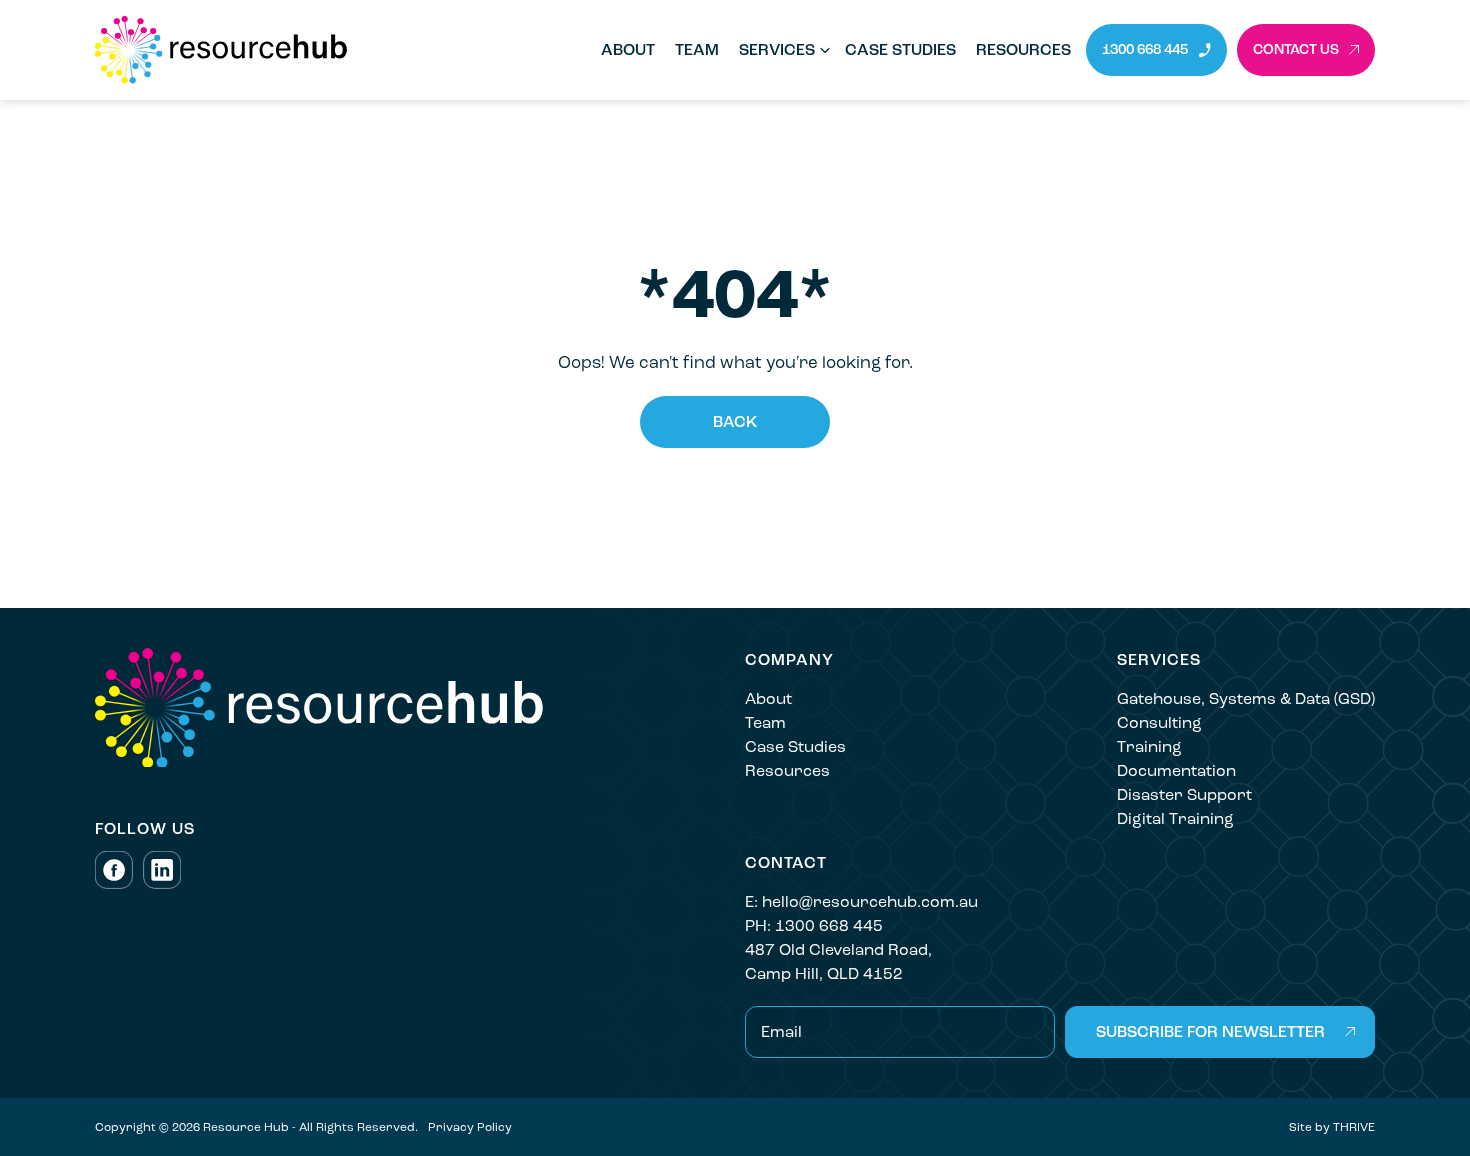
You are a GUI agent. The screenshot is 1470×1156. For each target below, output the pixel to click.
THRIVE (1354, 1127)
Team (697, 50)
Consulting (1159, 722)
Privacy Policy (470, 1127)
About (628, 50)
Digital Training (1175, 818)
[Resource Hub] (335, 50)
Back (735, 422)
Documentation (1176, 770)
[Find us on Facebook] (114, 870)
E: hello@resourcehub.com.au (861, 901)
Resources (1023, 50)
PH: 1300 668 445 (814, 925)
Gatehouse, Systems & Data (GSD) (1246, 698)
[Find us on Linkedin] (162, 870)
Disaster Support (1184, 794)
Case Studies (900, 50)
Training (1149, 746)
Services (777, 50)
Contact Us (1296, 49)
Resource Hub (246, 1127)
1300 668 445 (1145, 49)
